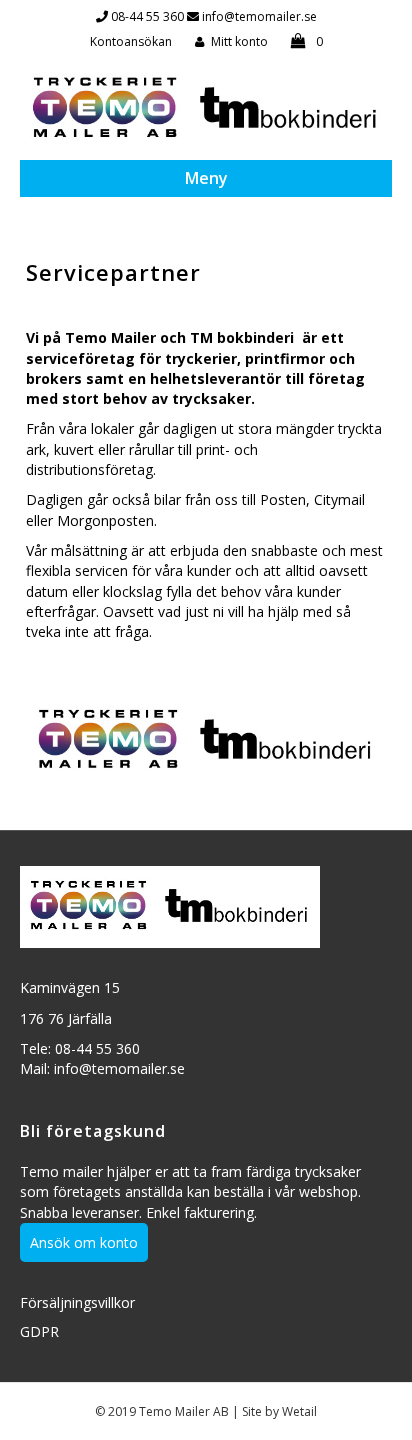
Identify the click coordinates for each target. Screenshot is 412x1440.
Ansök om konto (84, 1242)
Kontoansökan (131, 41)
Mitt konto (239, 41)
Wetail (299, 1411)
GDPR (39, 1331)
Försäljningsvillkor (77, 1302)
